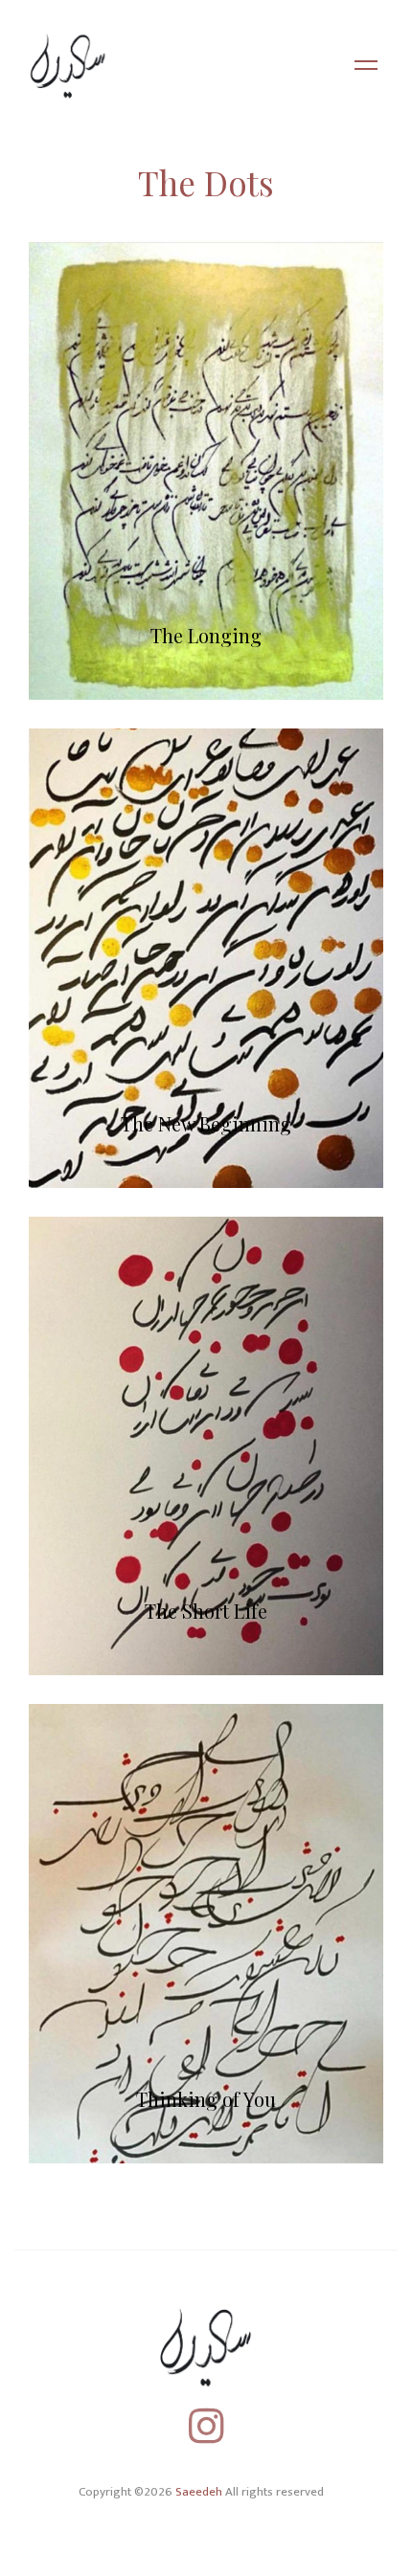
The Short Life (206, 1611)
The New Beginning (206, 1123)
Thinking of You (206, 2099)
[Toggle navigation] (366, 67)
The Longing (206, 635)
